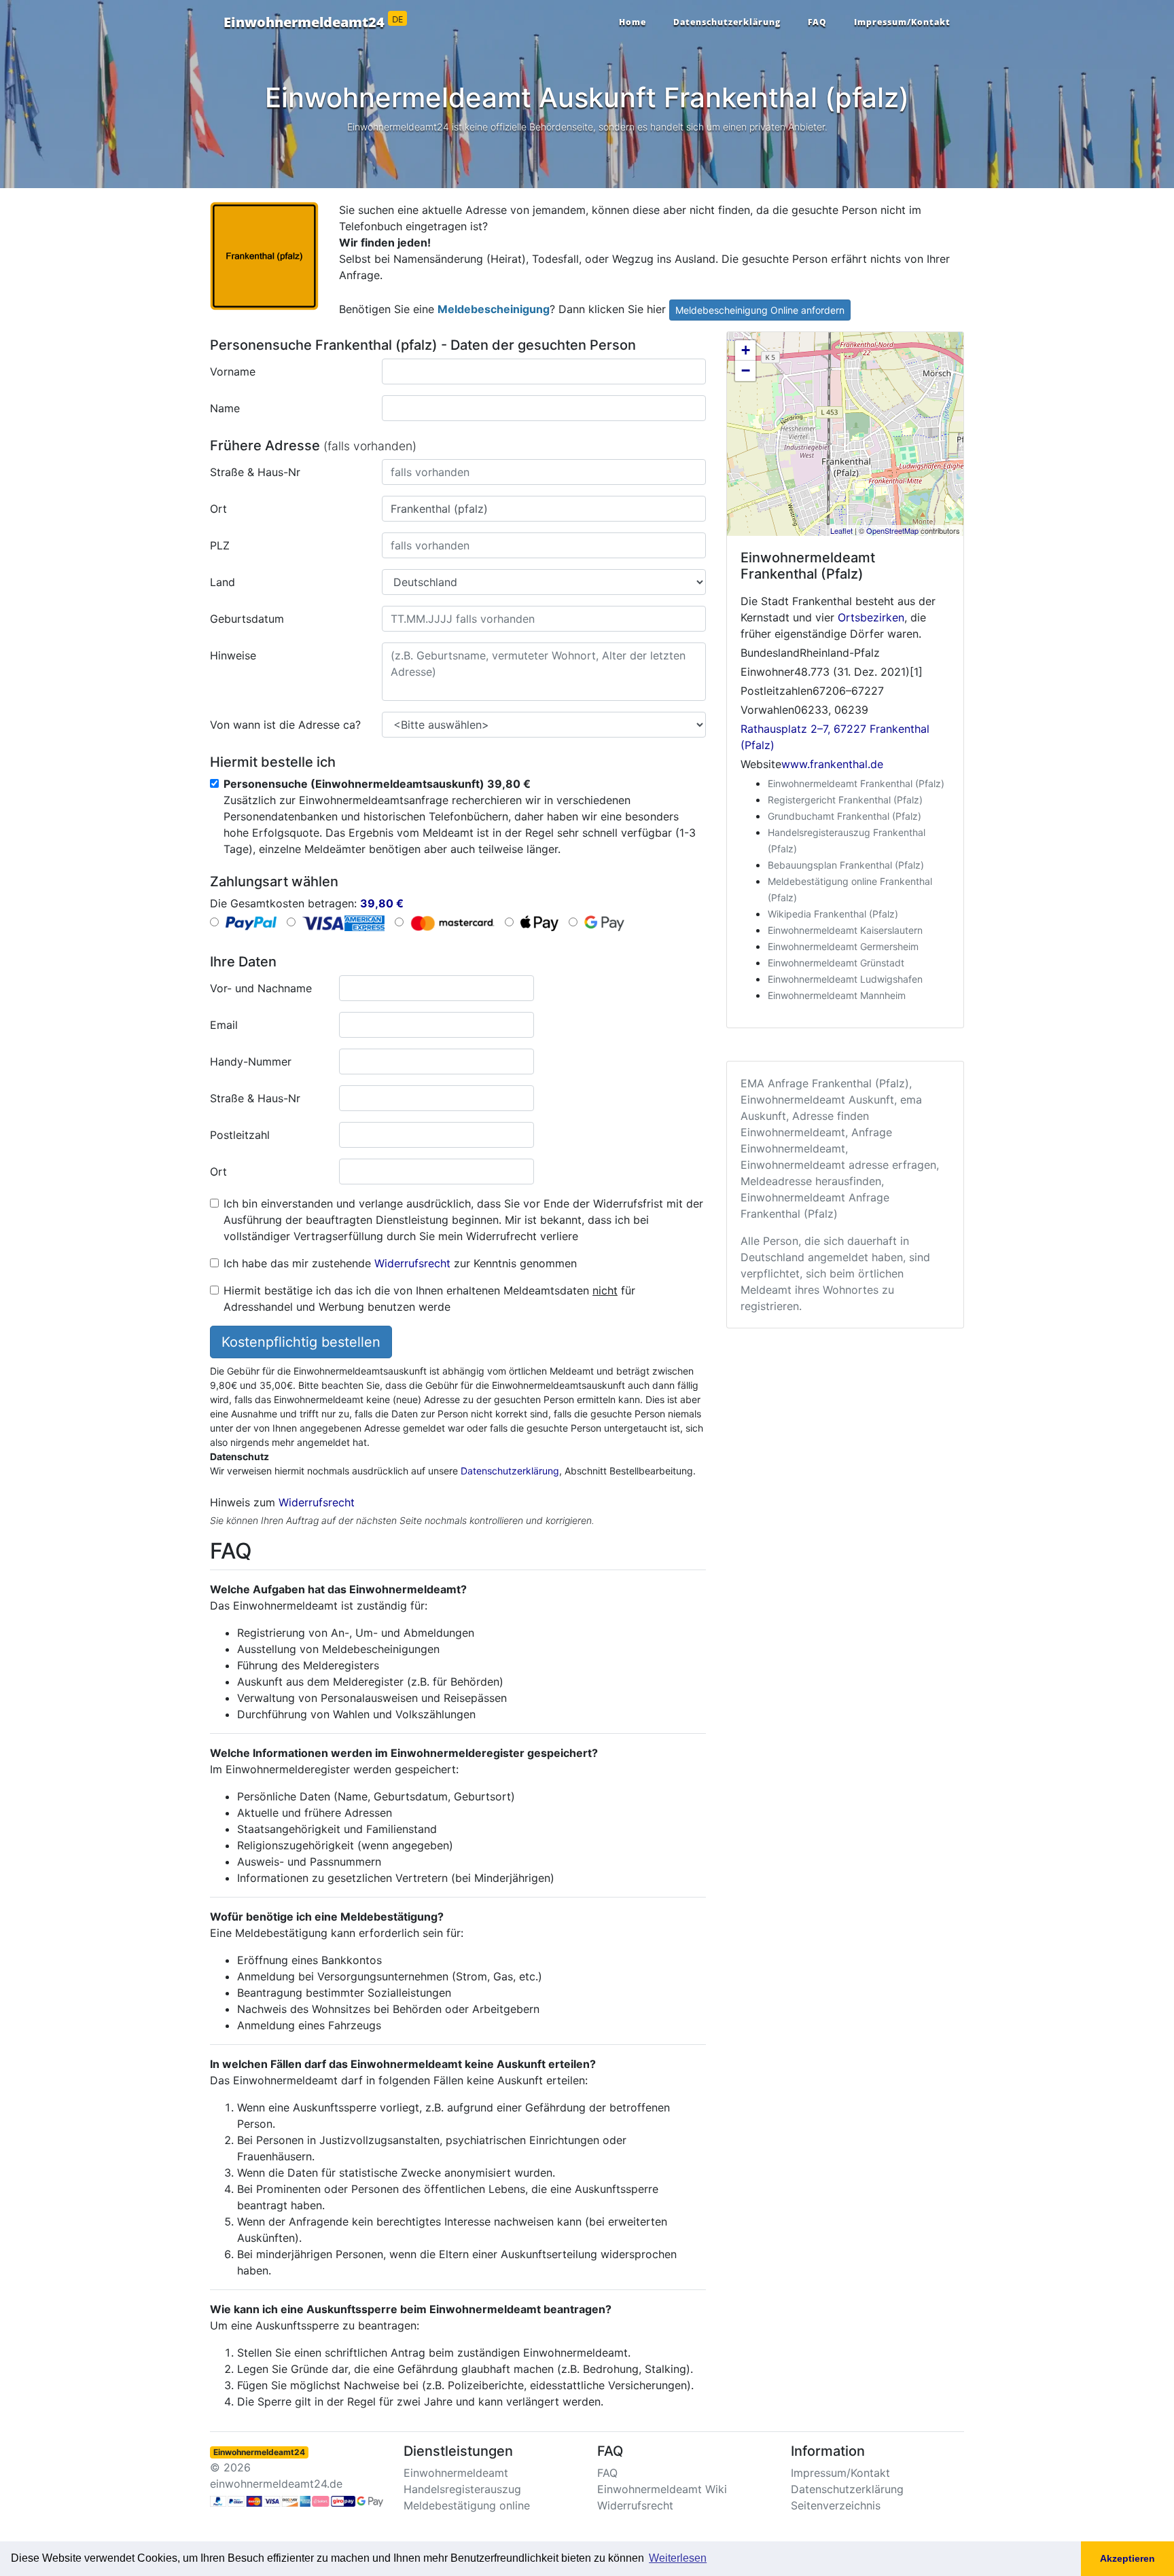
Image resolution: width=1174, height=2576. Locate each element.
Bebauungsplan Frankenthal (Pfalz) (846, 865)
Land (223, 582)
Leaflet (841, 530)
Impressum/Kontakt (902, 22)
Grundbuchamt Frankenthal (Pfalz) (844, 816)
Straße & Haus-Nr (255, 472)
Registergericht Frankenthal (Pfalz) (845, 800)
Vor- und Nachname (261, 988)
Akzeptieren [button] (1127, 2558)
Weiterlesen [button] (678, 2558)
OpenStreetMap (892, 530)
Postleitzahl (240, 1135)
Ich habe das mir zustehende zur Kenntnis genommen (400, 1263)
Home (633, 22)
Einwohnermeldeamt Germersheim (843, 946)
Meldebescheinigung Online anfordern (760, 310)
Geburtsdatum (247, 619)
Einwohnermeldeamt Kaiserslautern (845, 930)
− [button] (746, 370)
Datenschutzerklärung (727, 22)
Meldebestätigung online (467, 2505)
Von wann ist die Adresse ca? (285, 725)
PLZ (220, 545)
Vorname (233, 371)
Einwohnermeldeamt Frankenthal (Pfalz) (856, 783)
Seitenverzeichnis (836, 2505)
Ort (218, 509)
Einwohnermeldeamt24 (313, 22)
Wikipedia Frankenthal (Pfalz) (833, 914)
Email (224, 1025)
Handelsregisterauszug (462, 2489)
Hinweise (233, 655)
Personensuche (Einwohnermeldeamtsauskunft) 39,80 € (377, 784)
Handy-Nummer (251, 1062)
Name (225, 408)
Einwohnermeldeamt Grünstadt (836, 963)
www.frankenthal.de (832, 764)
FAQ (817, 22)
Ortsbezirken (871, 617)
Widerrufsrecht (412, 1263)
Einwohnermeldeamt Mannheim (837, 995)
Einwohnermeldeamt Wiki (662, 2489)
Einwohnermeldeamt (456, 2473)
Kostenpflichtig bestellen (301, 1342)
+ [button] (746, 350)
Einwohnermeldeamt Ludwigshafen (845, 979)
